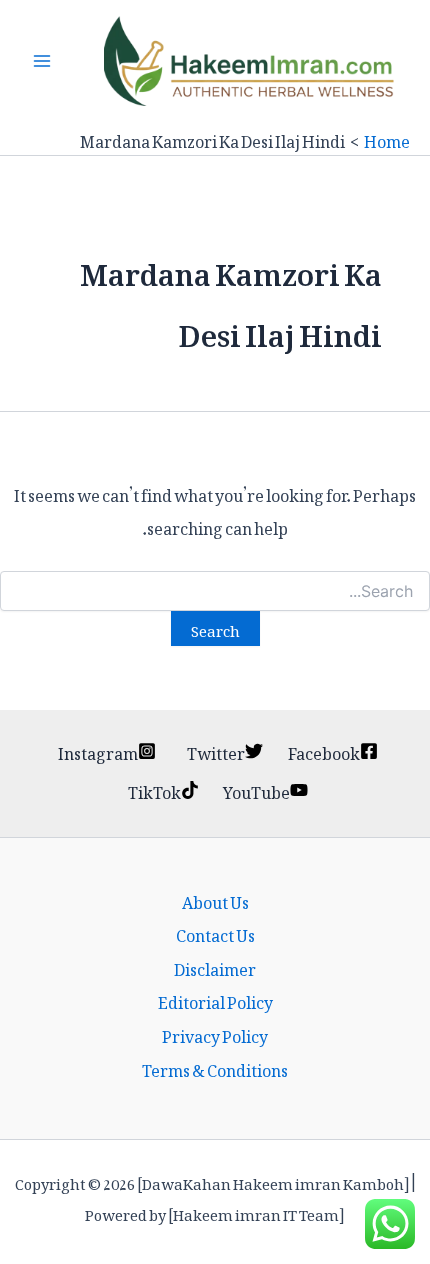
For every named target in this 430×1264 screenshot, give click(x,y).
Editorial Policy (215, 1000)
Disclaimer (215, 967)
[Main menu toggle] (42, 61)
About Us (215, 900)
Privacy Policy (215, 1034)
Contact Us (215, 933)
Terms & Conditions (215, 1068)
